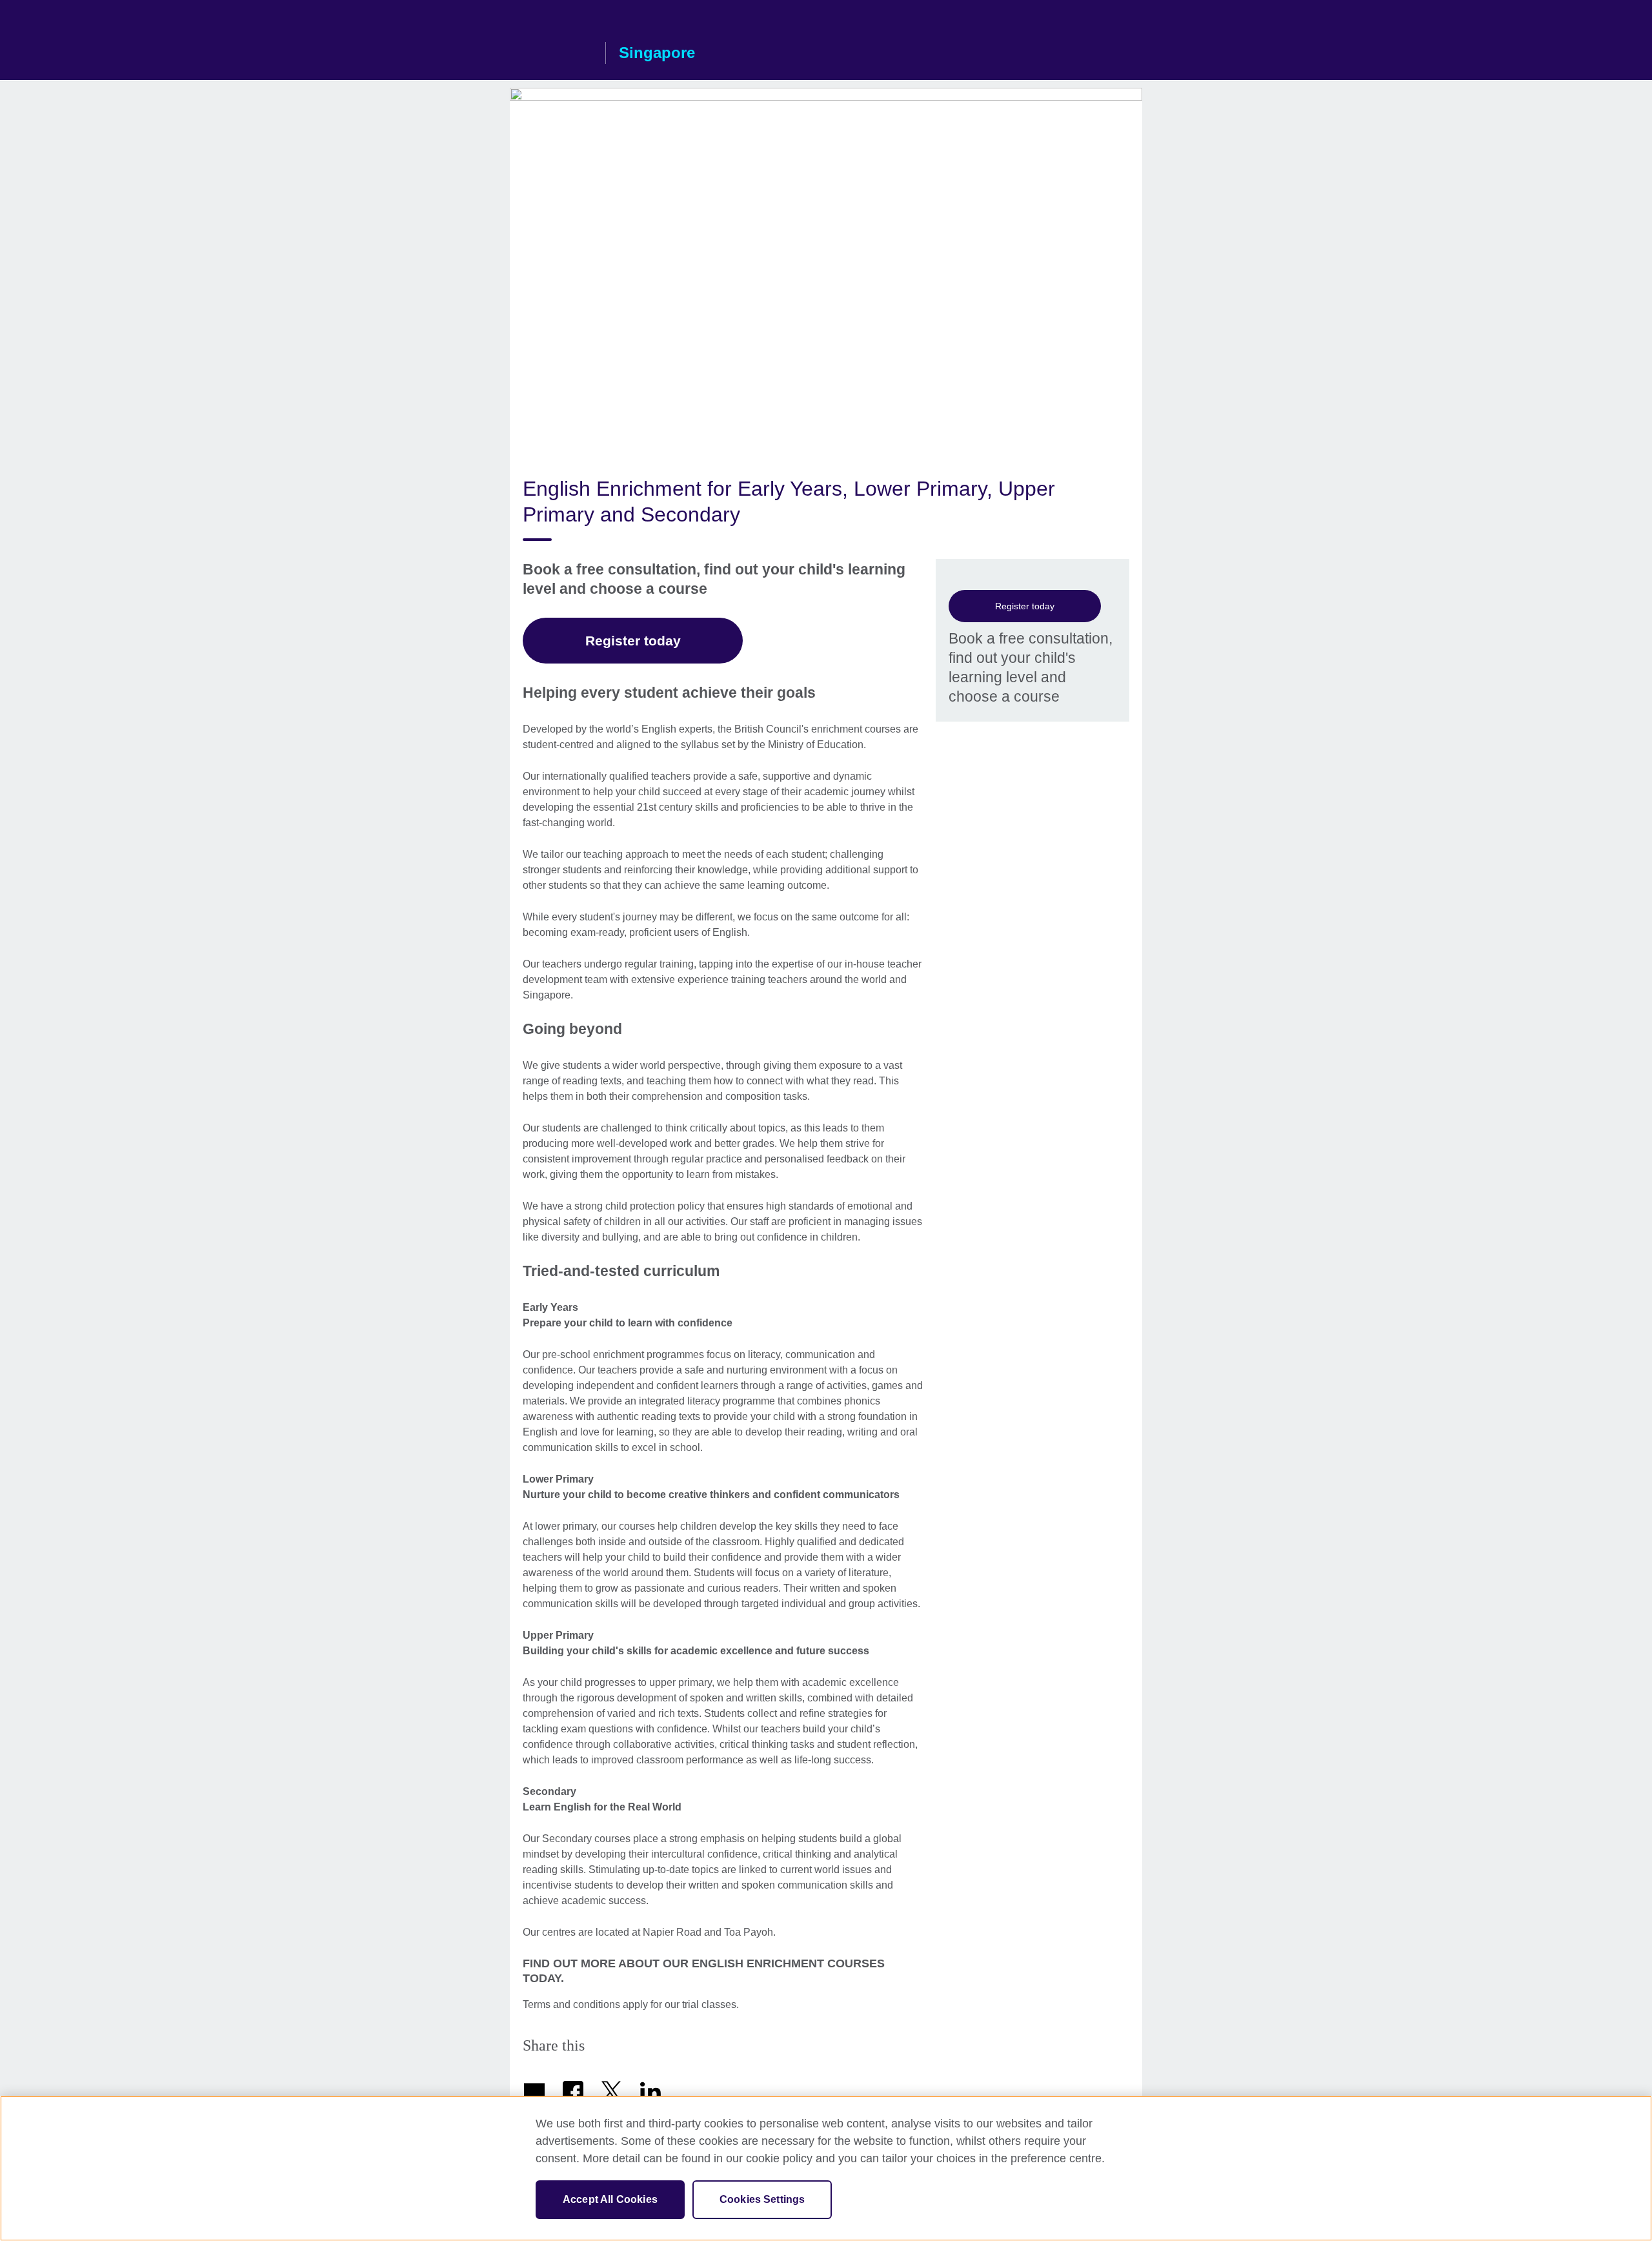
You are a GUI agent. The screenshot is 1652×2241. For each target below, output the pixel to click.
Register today (1025, 606)
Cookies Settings (762, 2199)
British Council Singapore (554, 53)
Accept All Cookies (610, 2199)
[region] (826, 2168)
